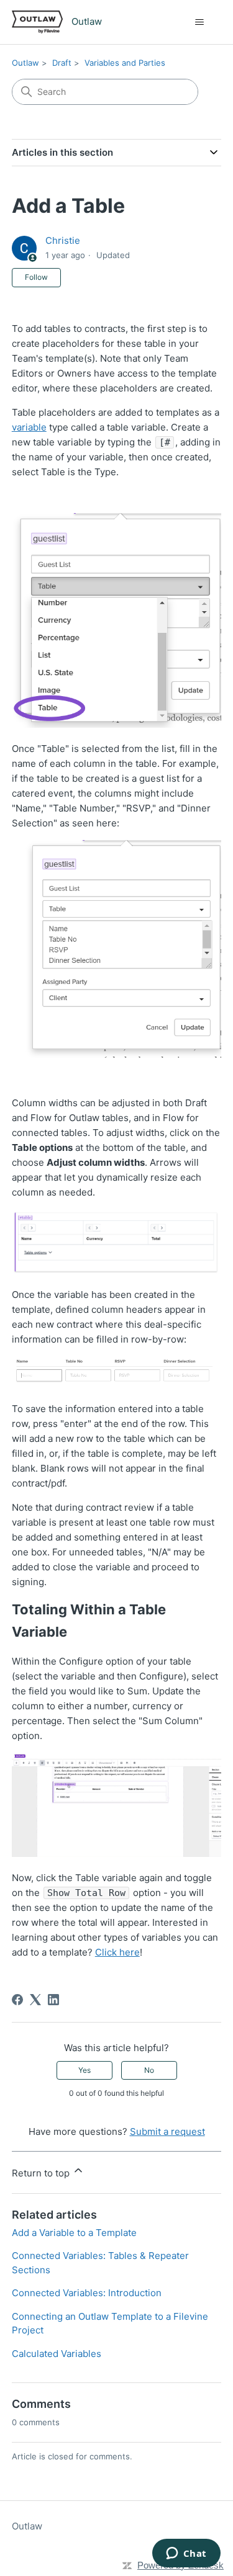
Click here (117, 1952)
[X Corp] (35, 2000)
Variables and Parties (125, 63)
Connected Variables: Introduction (87, 2293)
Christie (63, 240)
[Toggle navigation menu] (199, 22)
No (149, 2070)
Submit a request (167, 2131)
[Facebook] (17, 2000)
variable (29, 427)
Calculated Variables (57, 2354)
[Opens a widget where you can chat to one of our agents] (186, 2554)
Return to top (42, 2173)
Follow (36, 277)
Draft (62, 63)
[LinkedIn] (53, 2000)
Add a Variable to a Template (74, 2233)
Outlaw (25, 63)
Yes (85, 2070)
